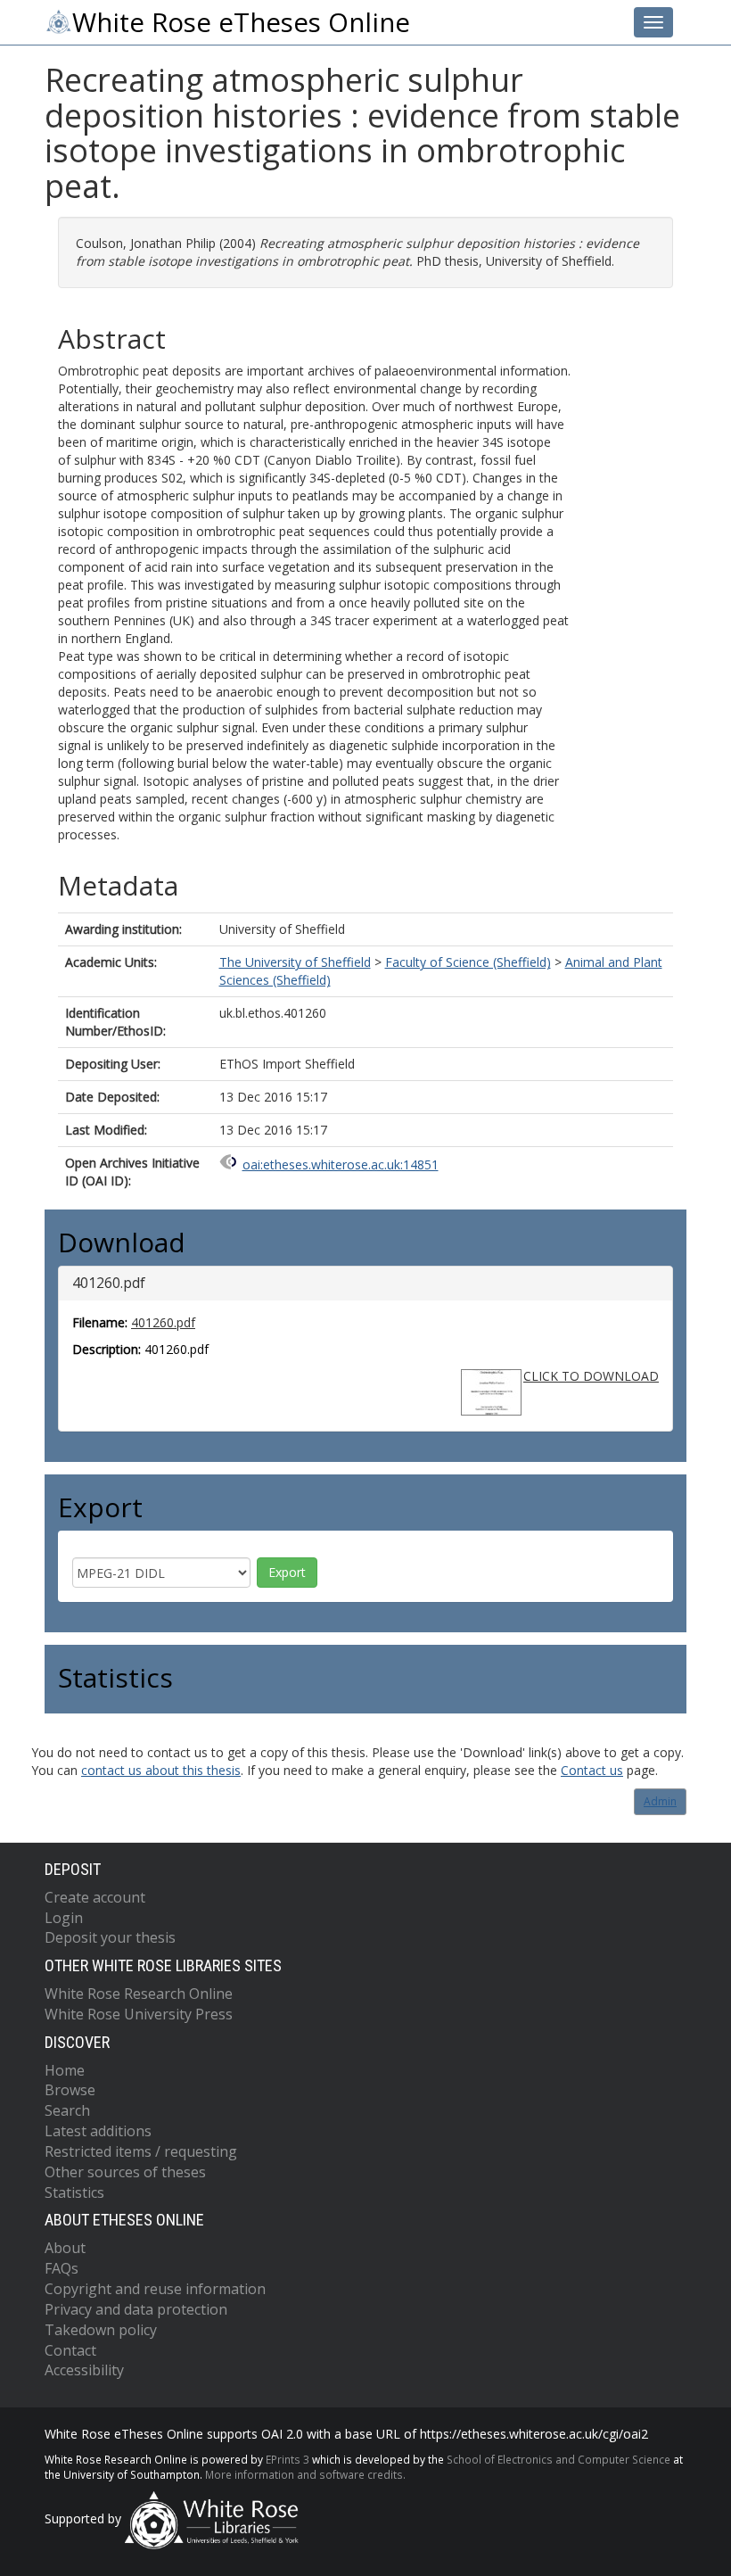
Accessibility (84, 2370)
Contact (70, 2350)
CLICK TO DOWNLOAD (591, 1376)
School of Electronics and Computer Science (559, 2459)
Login (64, 1918)
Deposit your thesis (110, 1937)
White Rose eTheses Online (241, 22)
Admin (660, 1801)
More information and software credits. (305, 2474)
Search (67, 2110)
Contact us (592, 1770)
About (65, 2248)
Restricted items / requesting (141, 2151)
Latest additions (98, 2131)
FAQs (62, 2268)
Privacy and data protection (136, 2309)
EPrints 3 (287, 2459)
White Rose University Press (139, 2014)
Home (65, 2070)
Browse (70, 2090)
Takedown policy (101, 2330)
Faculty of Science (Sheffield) (468, 962)
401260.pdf (163, 1322)
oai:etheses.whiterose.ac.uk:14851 (341, 1164)
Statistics (74, 2192)
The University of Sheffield (295, 962)
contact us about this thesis (161, 1770)
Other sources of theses (125, 2172)
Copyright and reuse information (155, 2289)
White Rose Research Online (139, 1994)
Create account (95, 1897)
